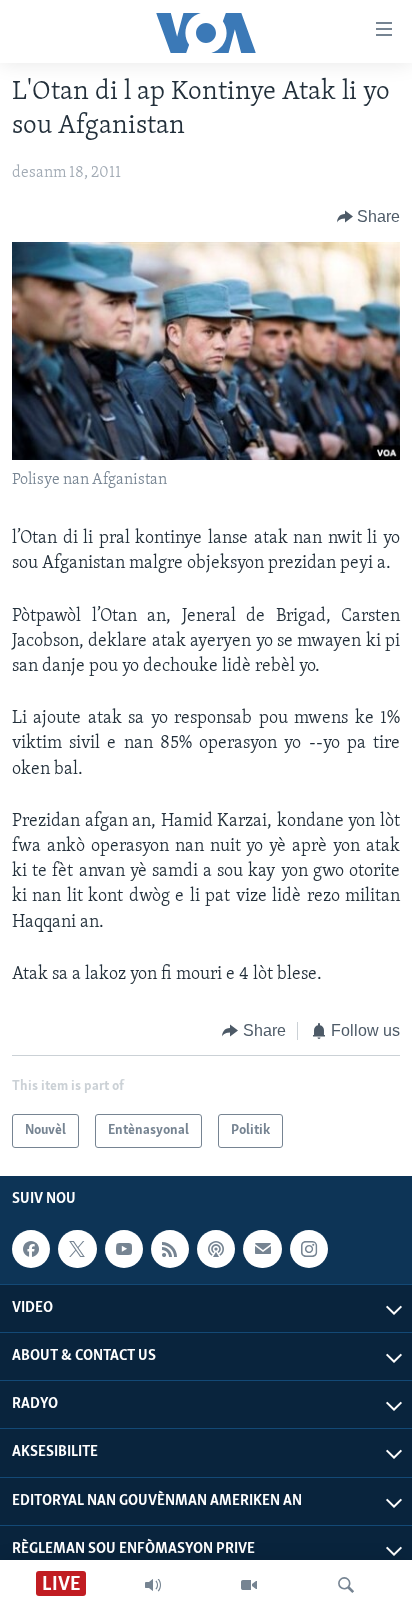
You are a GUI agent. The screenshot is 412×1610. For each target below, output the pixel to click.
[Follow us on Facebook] (31, 1249)
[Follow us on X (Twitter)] (77, 1249)
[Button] (369, 217)
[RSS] (170, 1249)
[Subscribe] (262, 1249)
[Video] (249, 1585)
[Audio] (153, 1585)
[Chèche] (346, 1585)
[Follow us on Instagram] (309, 1249)
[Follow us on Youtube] (124, 1249)
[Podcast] (216, 1249)
